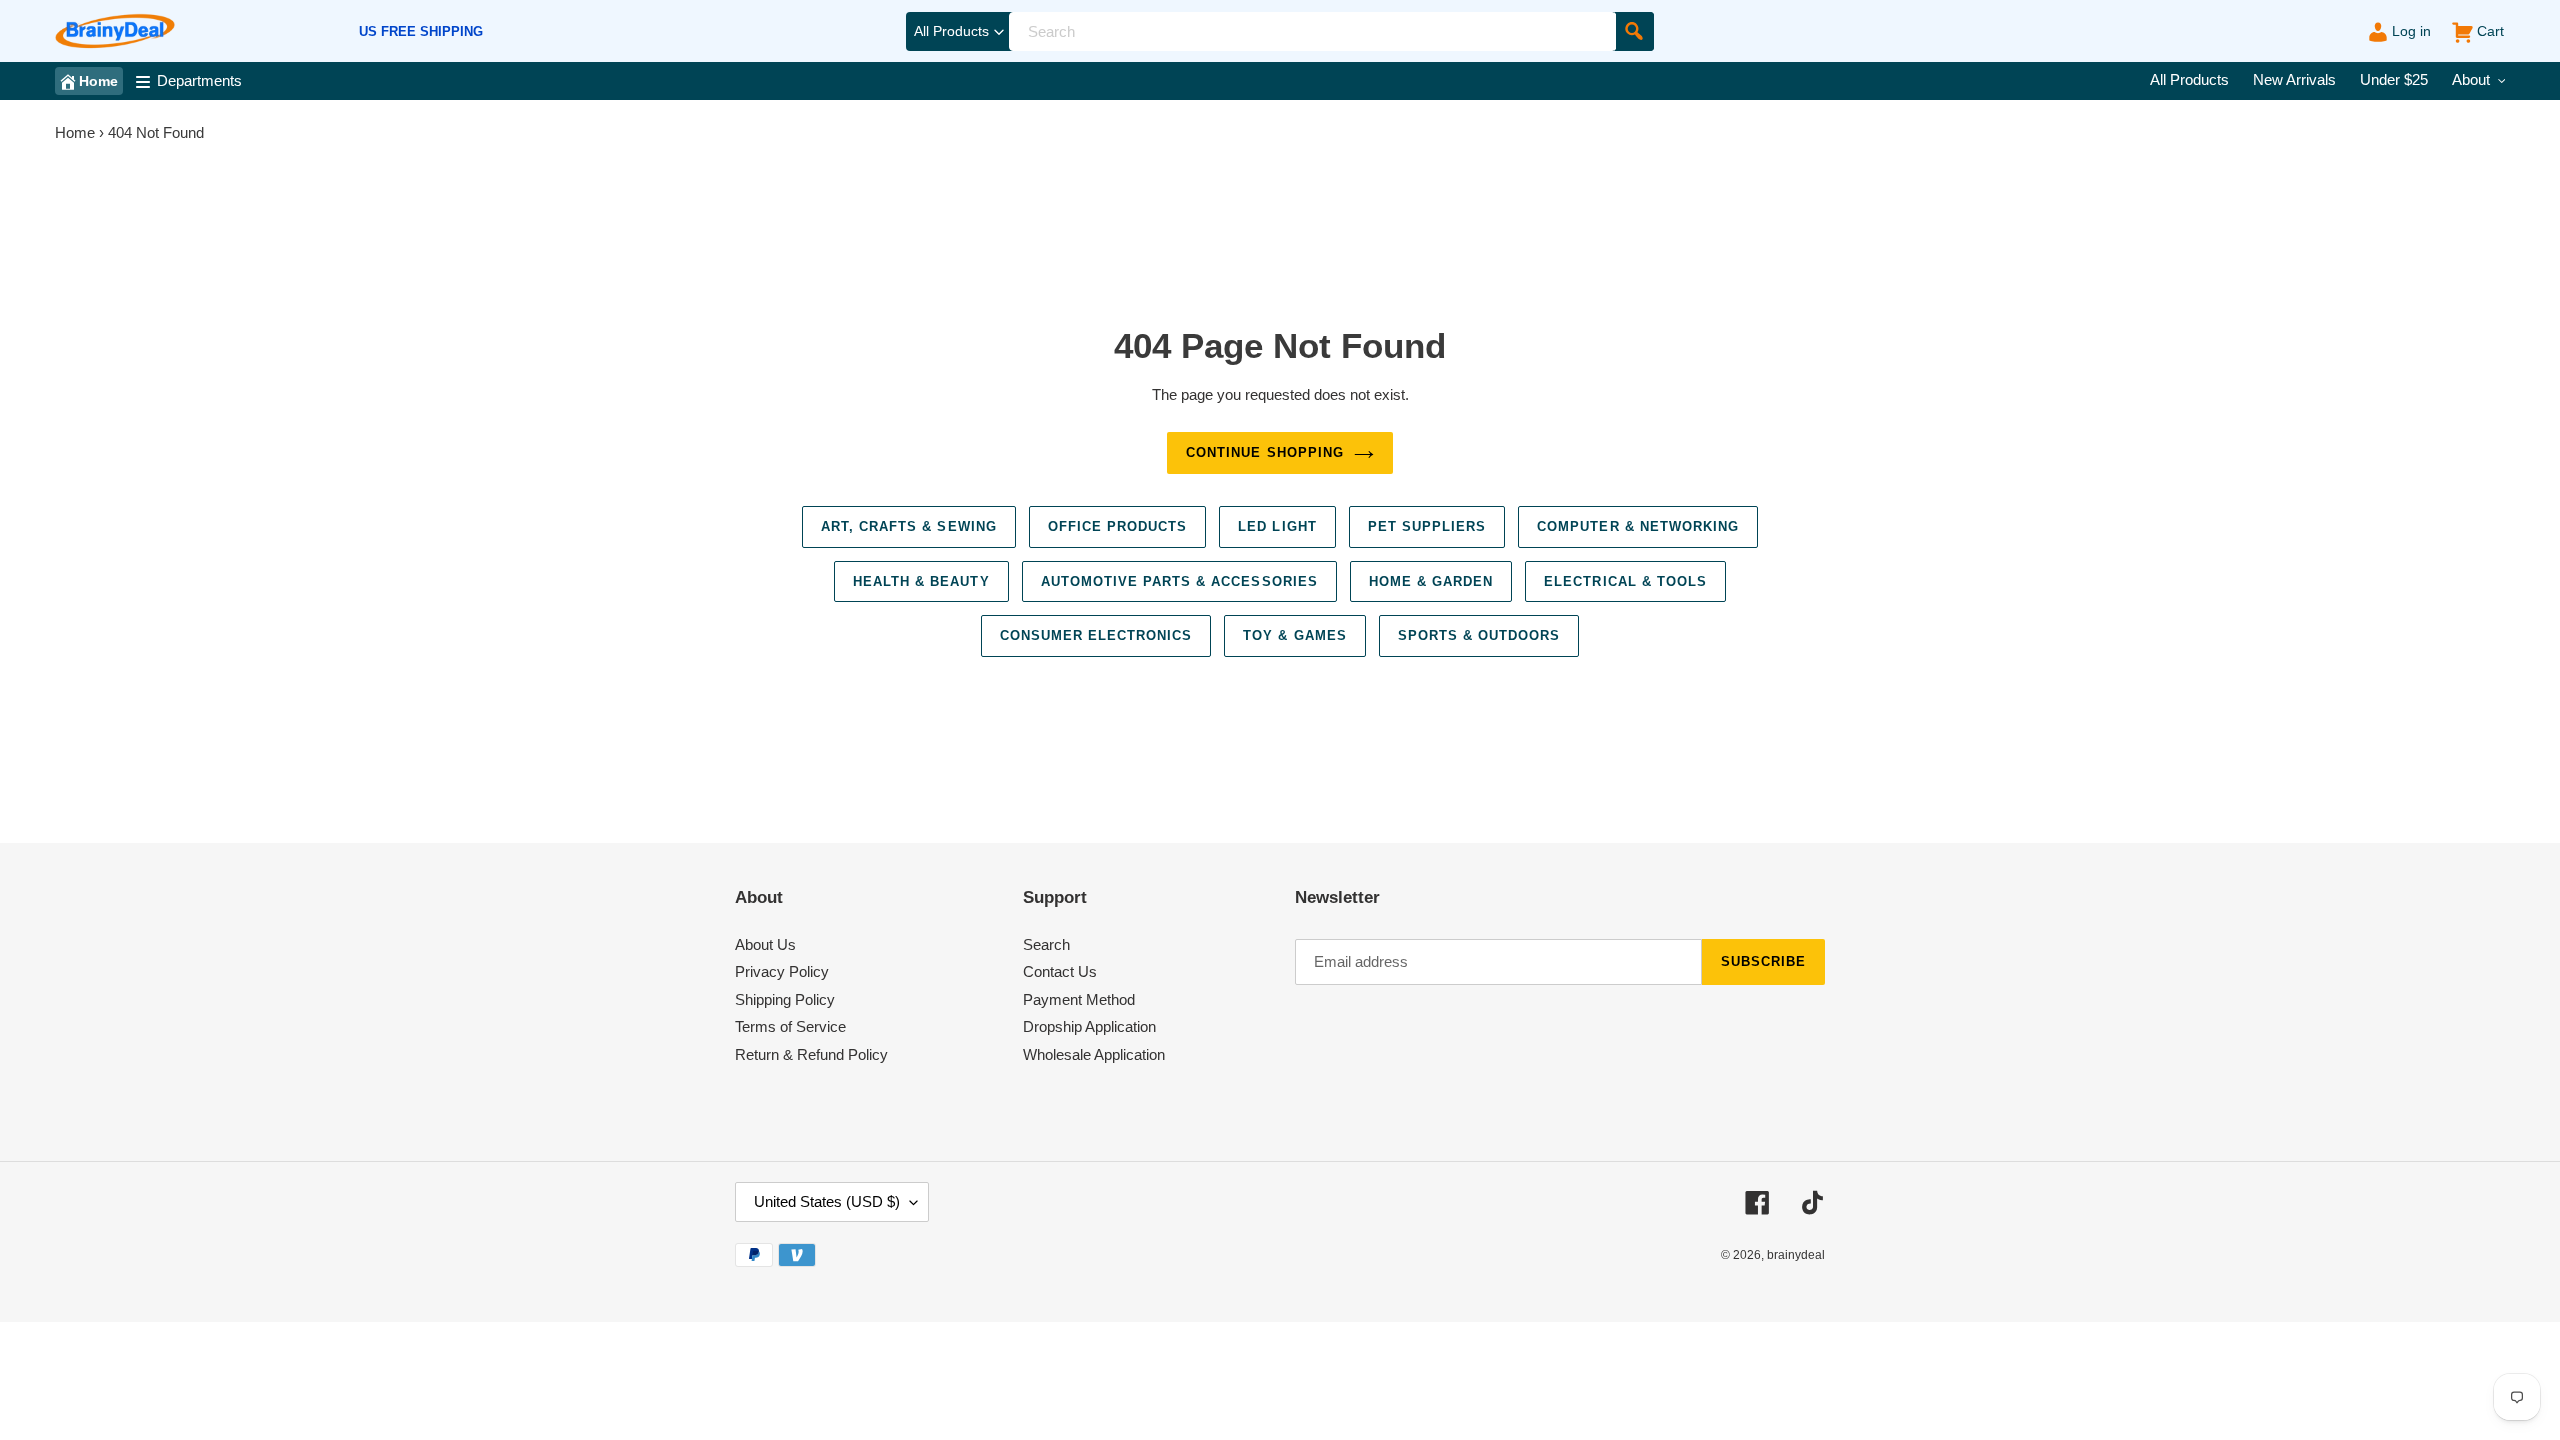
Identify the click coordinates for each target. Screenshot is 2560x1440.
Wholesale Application (1094, 1054)
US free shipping (421, 32)
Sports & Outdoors (1479, 635)
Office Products (1118, 526)
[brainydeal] (115, 31)
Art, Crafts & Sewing (909, 526)
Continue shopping (1265, 452)
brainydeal (1796, 1255)
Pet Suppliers (1427, 526)
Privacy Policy (782, 971)
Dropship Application (1089, 1026)
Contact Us (1060, 971)
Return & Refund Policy (811, 1054)
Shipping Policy (785, 999)
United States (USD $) (827, 1201)
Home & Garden (1431, 581)
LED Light (1277, 526)
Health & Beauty (921, 581)
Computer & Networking (1638, 526)
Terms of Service (790, 1026)
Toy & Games (1294, 635)
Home (75, 132)
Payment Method (1079, 999)
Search (1046, 944)
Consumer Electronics (1096, 635)
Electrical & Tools (1625, 581)
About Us (765, 944)
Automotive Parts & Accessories (1179, 581)
